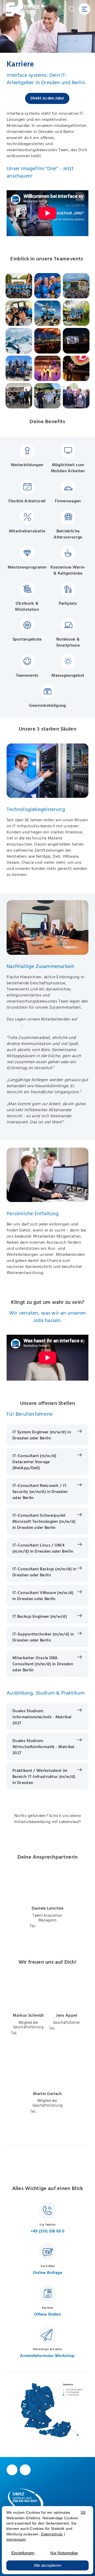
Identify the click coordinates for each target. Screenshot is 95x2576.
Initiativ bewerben (47, 1840)
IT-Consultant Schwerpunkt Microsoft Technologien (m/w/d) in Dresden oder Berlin (44, 1521)
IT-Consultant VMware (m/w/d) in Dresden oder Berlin (43, 1596)
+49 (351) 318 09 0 (47, 2231)
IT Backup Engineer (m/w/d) (40, 1616)
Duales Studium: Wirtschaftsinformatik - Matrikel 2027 (43, 1747)
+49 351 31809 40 (51, 1926)
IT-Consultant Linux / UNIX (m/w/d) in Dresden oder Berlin (43, 1548)
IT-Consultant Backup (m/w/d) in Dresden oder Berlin (44, 1572)
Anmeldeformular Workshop (47, 2356)
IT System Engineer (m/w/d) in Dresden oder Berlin (42, 1435)
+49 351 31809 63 (51, 2112)
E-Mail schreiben (47, 1932)
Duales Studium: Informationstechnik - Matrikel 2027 (42, 1717)
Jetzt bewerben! (47, 2165)
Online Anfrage (47, 2273)
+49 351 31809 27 (32, 2033)
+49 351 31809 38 (70, 2029)
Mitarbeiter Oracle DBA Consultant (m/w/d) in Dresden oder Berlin (43, 1664)
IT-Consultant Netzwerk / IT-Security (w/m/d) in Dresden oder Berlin (40, 1492)
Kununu (14, 1026)
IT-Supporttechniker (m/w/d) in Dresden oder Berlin (43, 1637)
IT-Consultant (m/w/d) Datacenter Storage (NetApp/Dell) (34, 1462)
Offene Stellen (47, 2314)
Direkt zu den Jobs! (47, 98)
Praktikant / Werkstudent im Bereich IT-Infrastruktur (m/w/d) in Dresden (44, 1777)
